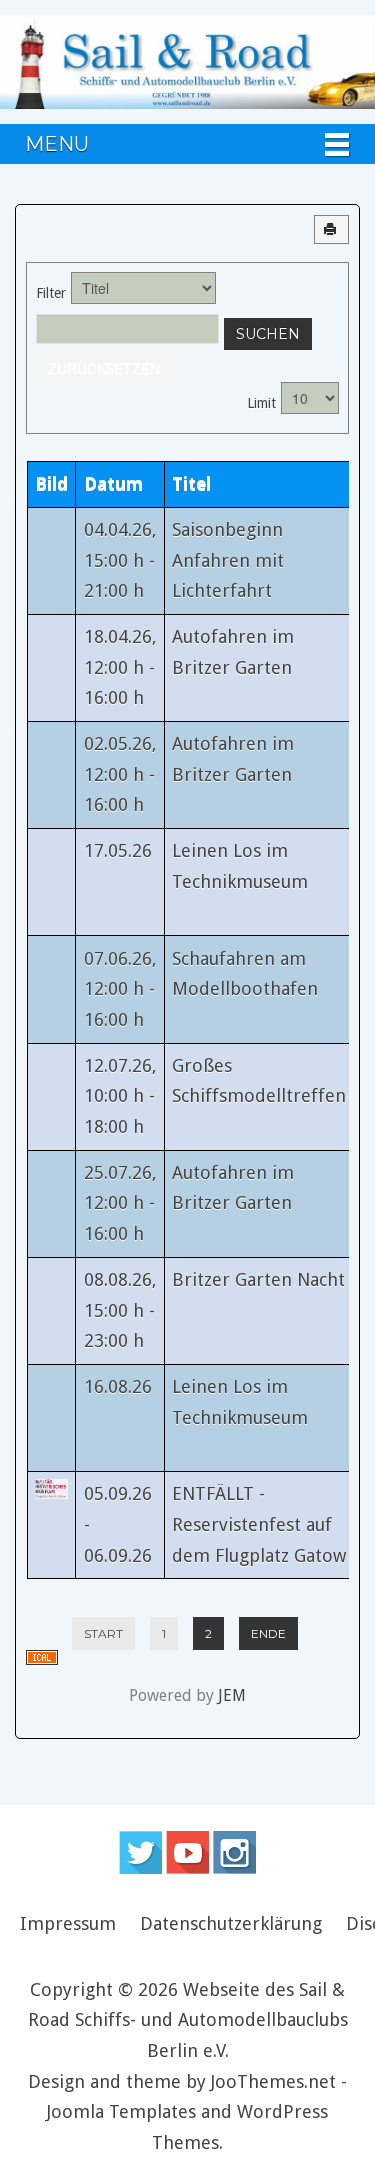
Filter (51, 293)
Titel (191, 483)
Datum (113, 483)
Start (103, 1633)
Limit (261, 403)
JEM (232, 1695)
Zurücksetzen (104, 368)
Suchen (268, 334)
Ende (268, 1633)
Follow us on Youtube (187, 1852)
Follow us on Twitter (140, 1852)
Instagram (234, 1852)
